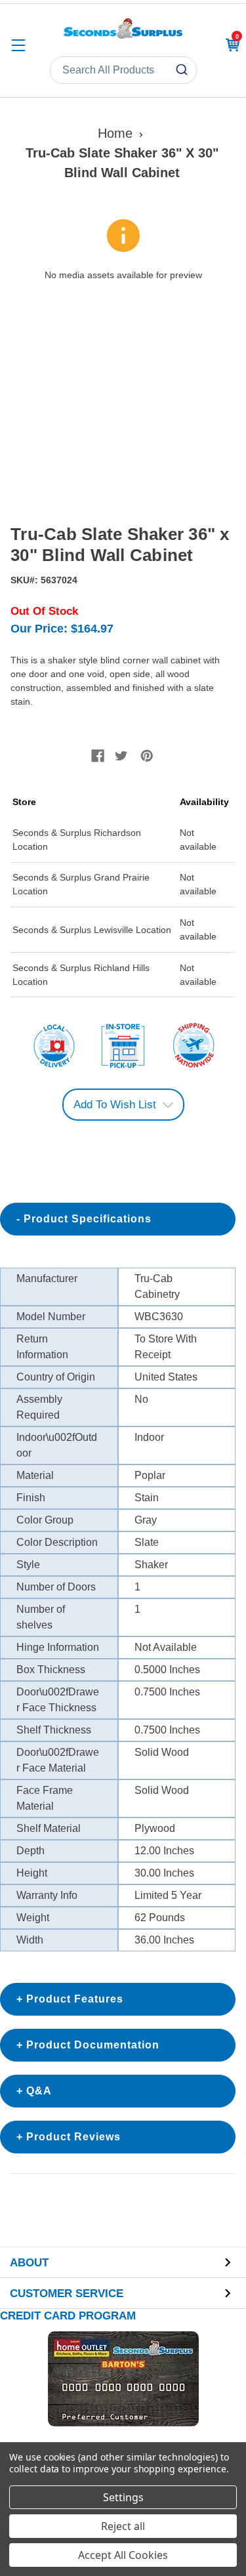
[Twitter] (121, 756)
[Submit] (183, 70)
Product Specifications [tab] (88, 1219)
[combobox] (123, 70)
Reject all (123, 2526)
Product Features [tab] (75, 1999)
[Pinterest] (147, 756)
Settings (123, 2497)
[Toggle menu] (18, 45)
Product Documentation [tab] (93, 2045)
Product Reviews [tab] (73, 2137)
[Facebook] (98, 756)
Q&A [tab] (39, 2091)
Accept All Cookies (123, 2555)
